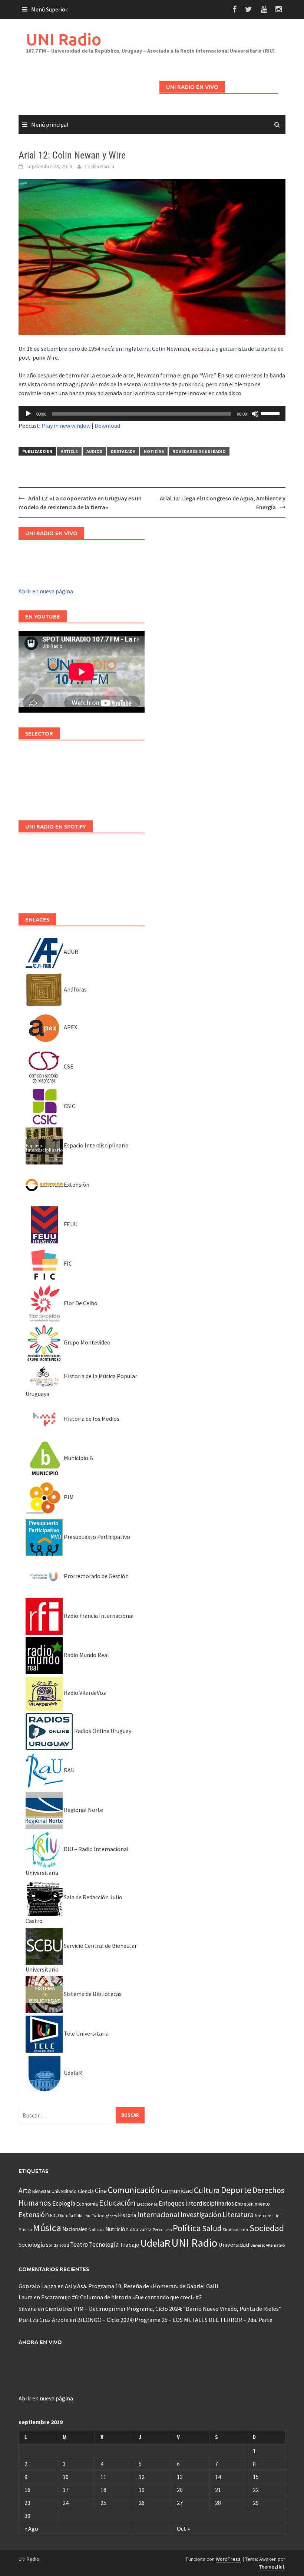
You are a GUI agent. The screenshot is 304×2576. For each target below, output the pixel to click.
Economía (87, 2204)
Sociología (32, 2245)
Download (107, 426)
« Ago (31, 2529)
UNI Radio (64, 39)
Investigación (201, 2215)
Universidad (234, 2245)
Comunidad (177, 2191)
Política (187, 2228)
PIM (68, 1497)
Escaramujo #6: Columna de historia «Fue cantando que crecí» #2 (121, 2297)
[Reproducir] (28, 414)
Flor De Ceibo (80, 1303)
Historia (127, 2215)
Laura (26, 2297)
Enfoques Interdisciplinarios (196, 2203)
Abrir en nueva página (46, 591)
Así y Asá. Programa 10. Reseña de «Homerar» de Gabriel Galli (141, 2286)
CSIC (69, 1106)
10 (66, 2477)
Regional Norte (83, 1810)
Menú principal (50, 124)
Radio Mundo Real (86, 1655)
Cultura (207, 2190)
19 (142, 2490)
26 (142, 2503)
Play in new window (66, 426)
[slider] (271, 413)
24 (66, 2503)
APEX (70, 1027)
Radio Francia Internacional (98, 1616)
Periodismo (162, 2230)
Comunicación (134, 2190)
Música (47, 2228)
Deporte (236, 2190)
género (111, 2216)
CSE (68, 1066)
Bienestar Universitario (54, 2191)
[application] (152, 414)
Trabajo (130, 2245)
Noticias (154, 451)
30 (27, 2516)
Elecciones (147, 2204)
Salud (212, 2228)
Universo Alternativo (267, 2245)
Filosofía (65, 2216)
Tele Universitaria (86, 2033)
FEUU (70, 1224)
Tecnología (104, 2245)
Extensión (76, 1184)
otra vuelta (141, 2230)
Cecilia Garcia (99, 166)
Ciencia (86, 2191)
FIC (67, 1263)
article (69, 451)
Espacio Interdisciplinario (96, 1145)
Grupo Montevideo (87, 1342)
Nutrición (117, 2229)
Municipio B (78, 1458)
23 (27, 2503)
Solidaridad (57, 2245)
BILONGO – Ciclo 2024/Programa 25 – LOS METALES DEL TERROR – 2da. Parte (175, 2320)
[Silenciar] (255, 414)
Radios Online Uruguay (102, 1731)
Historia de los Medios (91, 1419)
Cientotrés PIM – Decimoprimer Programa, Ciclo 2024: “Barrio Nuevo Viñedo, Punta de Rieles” (163, 2309)
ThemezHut (272, 2567)
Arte (25, 2190)
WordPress (228, 2559)
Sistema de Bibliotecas (92, 1994)
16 (27, 2490)
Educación (117, 2203)
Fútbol (98, 2215)
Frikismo (82, 2215)
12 (142, 2477)
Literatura (238, 2215)
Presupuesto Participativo (96, 1537)
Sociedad (267, 2228)
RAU (69, 1770)
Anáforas (75, 989)
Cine (101, 2191)
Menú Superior (49, 9)
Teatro (79, 2245)
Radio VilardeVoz (84, 1693)
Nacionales (75, 2229)
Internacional (158, 2214)
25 (103, 2503)
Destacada (123, 451)
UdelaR (72, 2073)
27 (180, 2503)
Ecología (64, 2203)
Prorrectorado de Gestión (96, 1576)
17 (66, 2490)
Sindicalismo (236, 2230)
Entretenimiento (252, 2204)
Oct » (183, 2529)
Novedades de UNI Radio (199, 451)
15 (256, 2477)
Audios (94, 451)
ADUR (70, 952)
